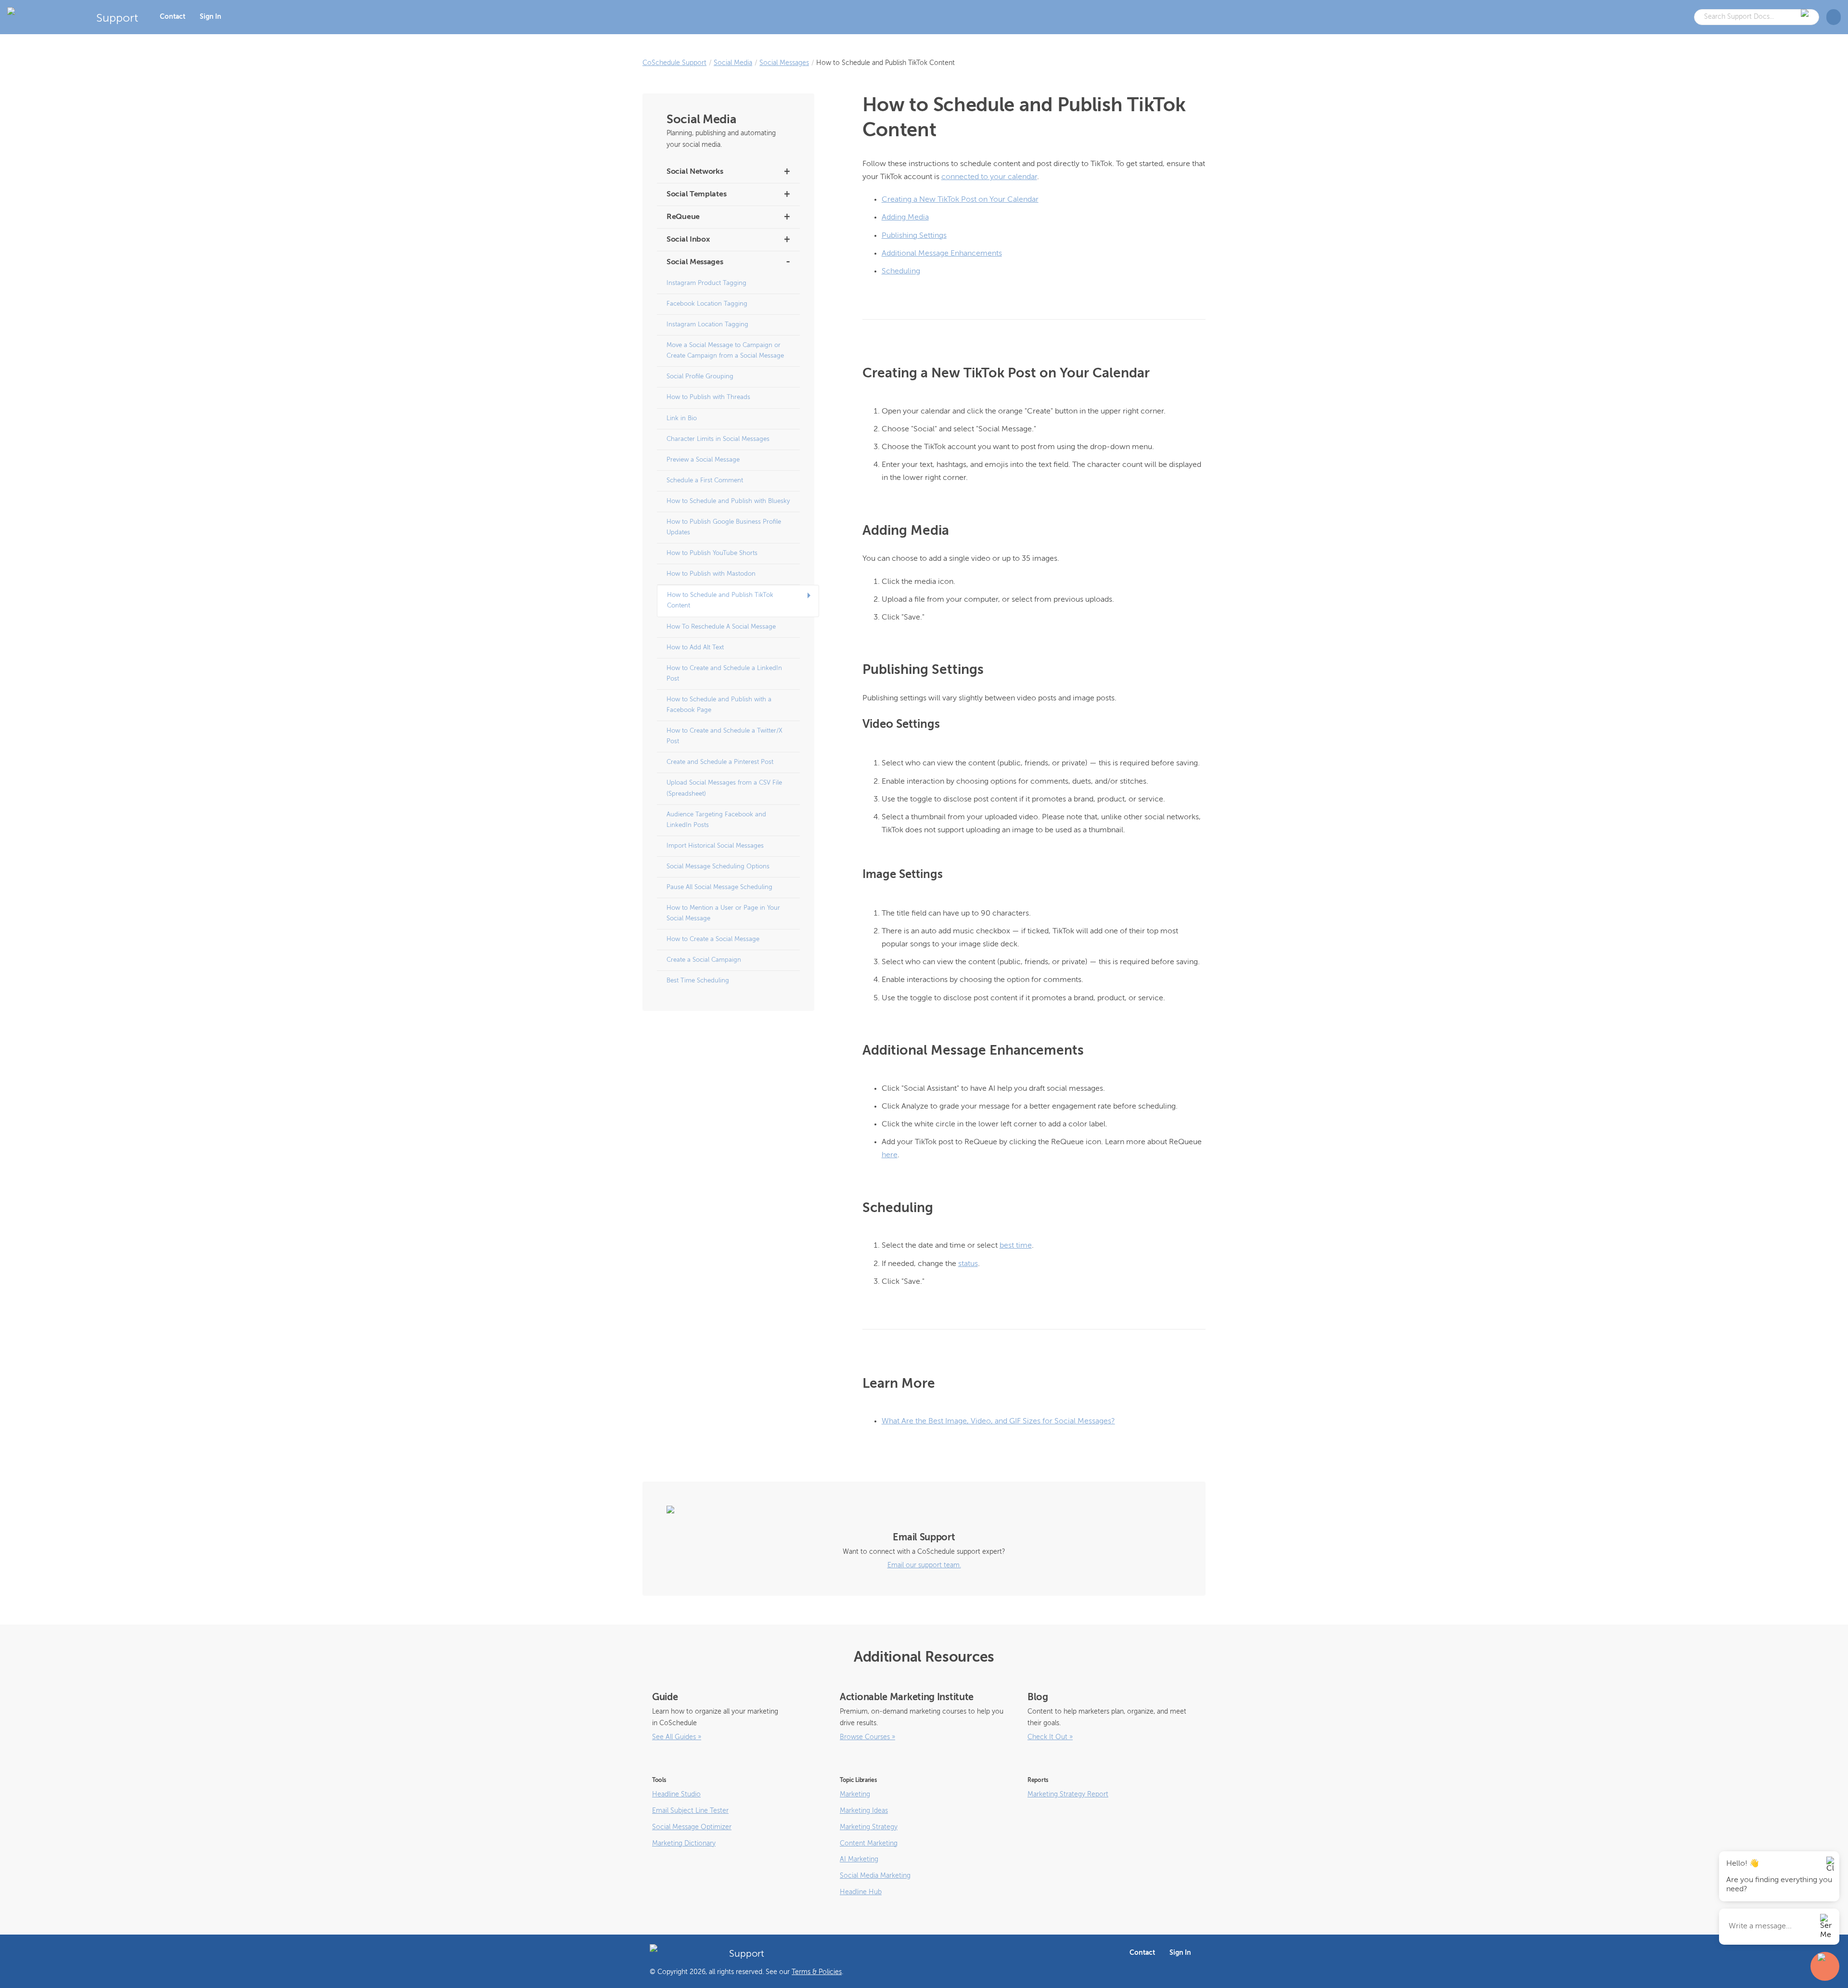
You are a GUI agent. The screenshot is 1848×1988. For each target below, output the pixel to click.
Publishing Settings (914, 236)
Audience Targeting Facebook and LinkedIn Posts (716, 820)
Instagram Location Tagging (707, 325)
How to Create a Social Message (713, 939)
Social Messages (784, 63)
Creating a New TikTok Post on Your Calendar (960, 200)
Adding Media (905, 218)
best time (1016, 1246)
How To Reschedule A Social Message (721, 627)
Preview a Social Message (703, 460)
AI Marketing (859, 1859)
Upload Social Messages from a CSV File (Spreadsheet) (724, 788)
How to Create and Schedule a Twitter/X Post (725, 736)
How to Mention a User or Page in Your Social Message (723, 913)
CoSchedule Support (674, 63)
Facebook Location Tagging (707, 304)
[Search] (1806, 17)
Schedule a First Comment (705, 481)
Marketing (855, 1794)
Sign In (211, 17)
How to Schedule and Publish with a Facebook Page (719, 705)
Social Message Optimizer (692, 1827)
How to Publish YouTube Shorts (712, 553)
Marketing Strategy (869, 1827)
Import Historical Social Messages (715, 846)
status (968, 1264)
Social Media (733, 63)
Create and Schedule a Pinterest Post (720, 762)
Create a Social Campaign (704, 960)
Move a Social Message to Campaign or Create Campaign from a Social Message (725, 351)
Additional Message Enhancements (942, 254)
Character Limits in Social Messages (718, 439)
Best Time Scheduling (698, 981)
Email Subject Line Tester (690, 1811)
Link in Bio (682, 419)
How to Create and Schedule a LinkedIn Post (724, 674)
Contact (173, 17)
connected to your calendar (989, 177)
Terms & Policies (817, 1972)
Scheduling (901, 271)
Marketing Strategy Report (1068, 1794)
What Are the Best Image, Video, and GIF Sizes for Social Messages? (998, 1421)
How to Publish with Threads (708, 397)
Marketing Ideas (864, 1811)
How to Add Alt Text (695, 648)
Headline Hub (861, 1892)
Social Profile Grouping (700, 377)
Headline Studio (676, 1794)
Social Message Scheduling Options (718, 867)
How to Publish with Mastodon (711, 574)
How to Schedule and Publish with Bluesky (728, 501)
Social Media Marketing (875, 1876)
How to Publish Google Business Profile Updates (724, 527)
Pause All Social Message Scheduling (719, 887)
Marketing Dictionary (684, 1844)
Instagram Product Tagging (706, 283)
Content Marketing (869, 1844)
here (890, 1155)
